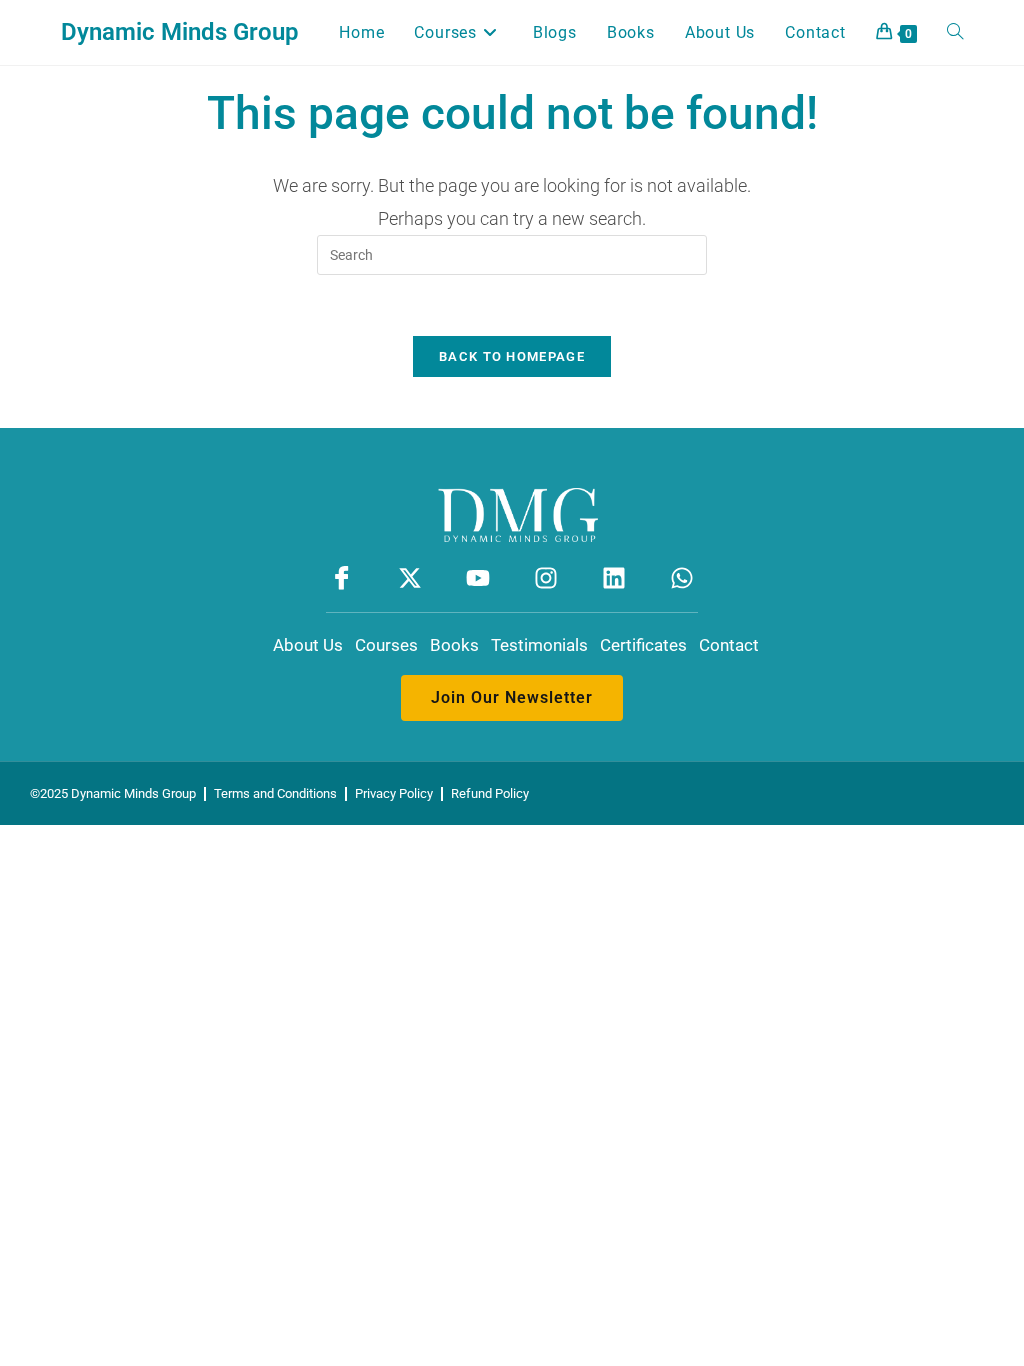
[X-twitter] (409, 578)
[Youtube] (477, 578)
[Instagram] (546, 578)
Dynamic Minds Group (180, 32)
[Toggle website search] (955, 32)
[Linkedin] (614, 578)
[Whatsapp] (682, 578)
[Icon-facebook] (341, 578)
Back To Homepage (512, 356)
